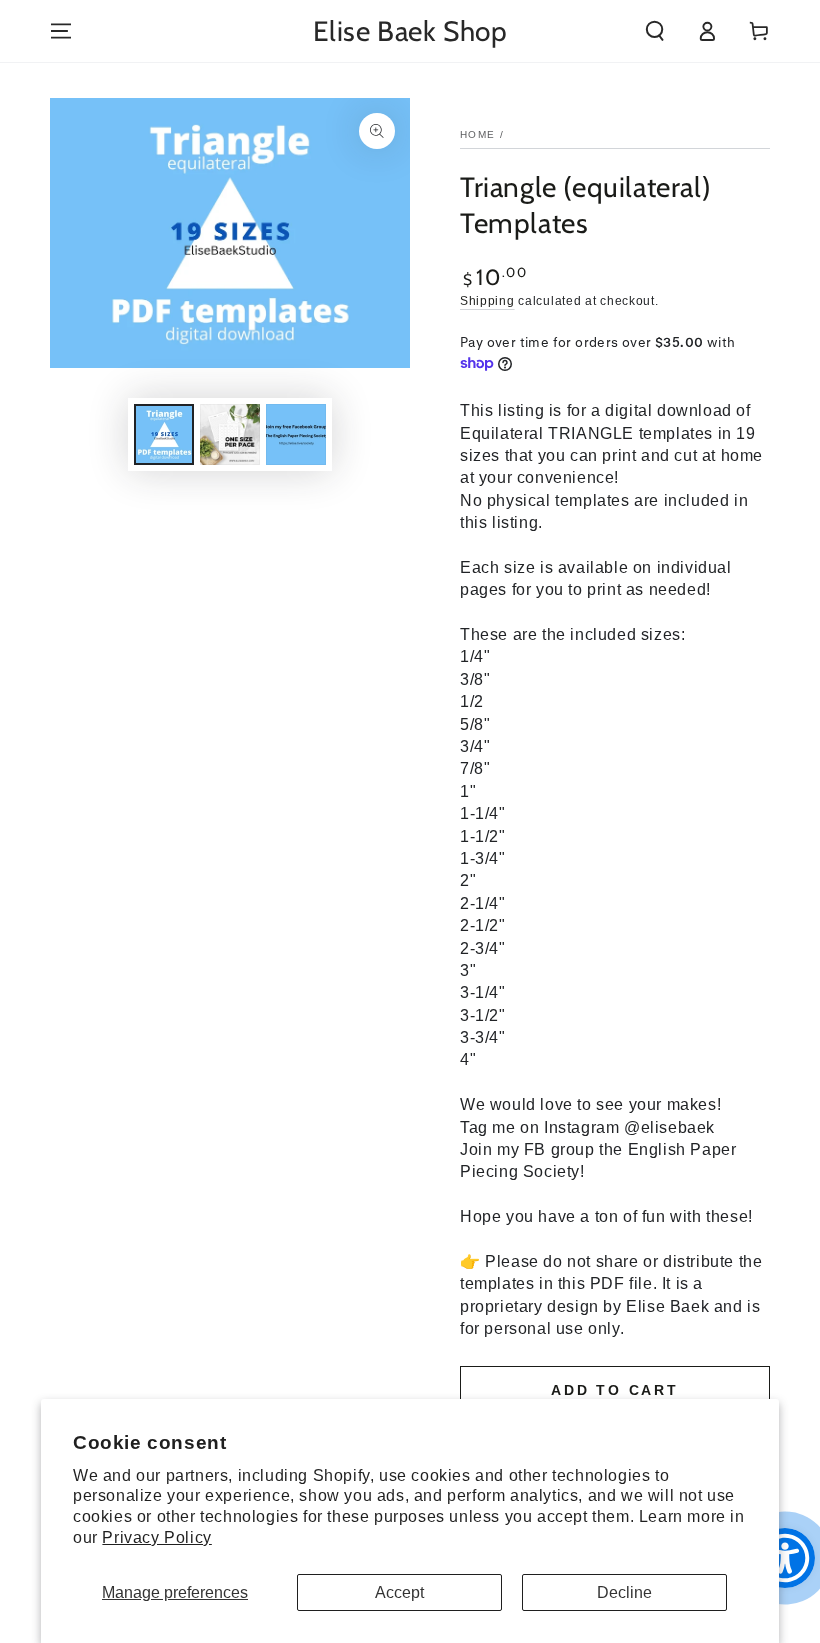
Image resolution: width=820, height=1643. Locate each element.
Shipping (487, 301)
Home (477, 134)
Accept (399, 1592)
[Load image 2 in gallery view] (230, 434)
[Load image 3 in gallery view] (296, 434)
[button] (655, 31)
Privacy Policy (156, 1537)
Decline (624, 1592)
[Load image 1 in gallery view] (164, 434)
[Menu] (61, 31)
